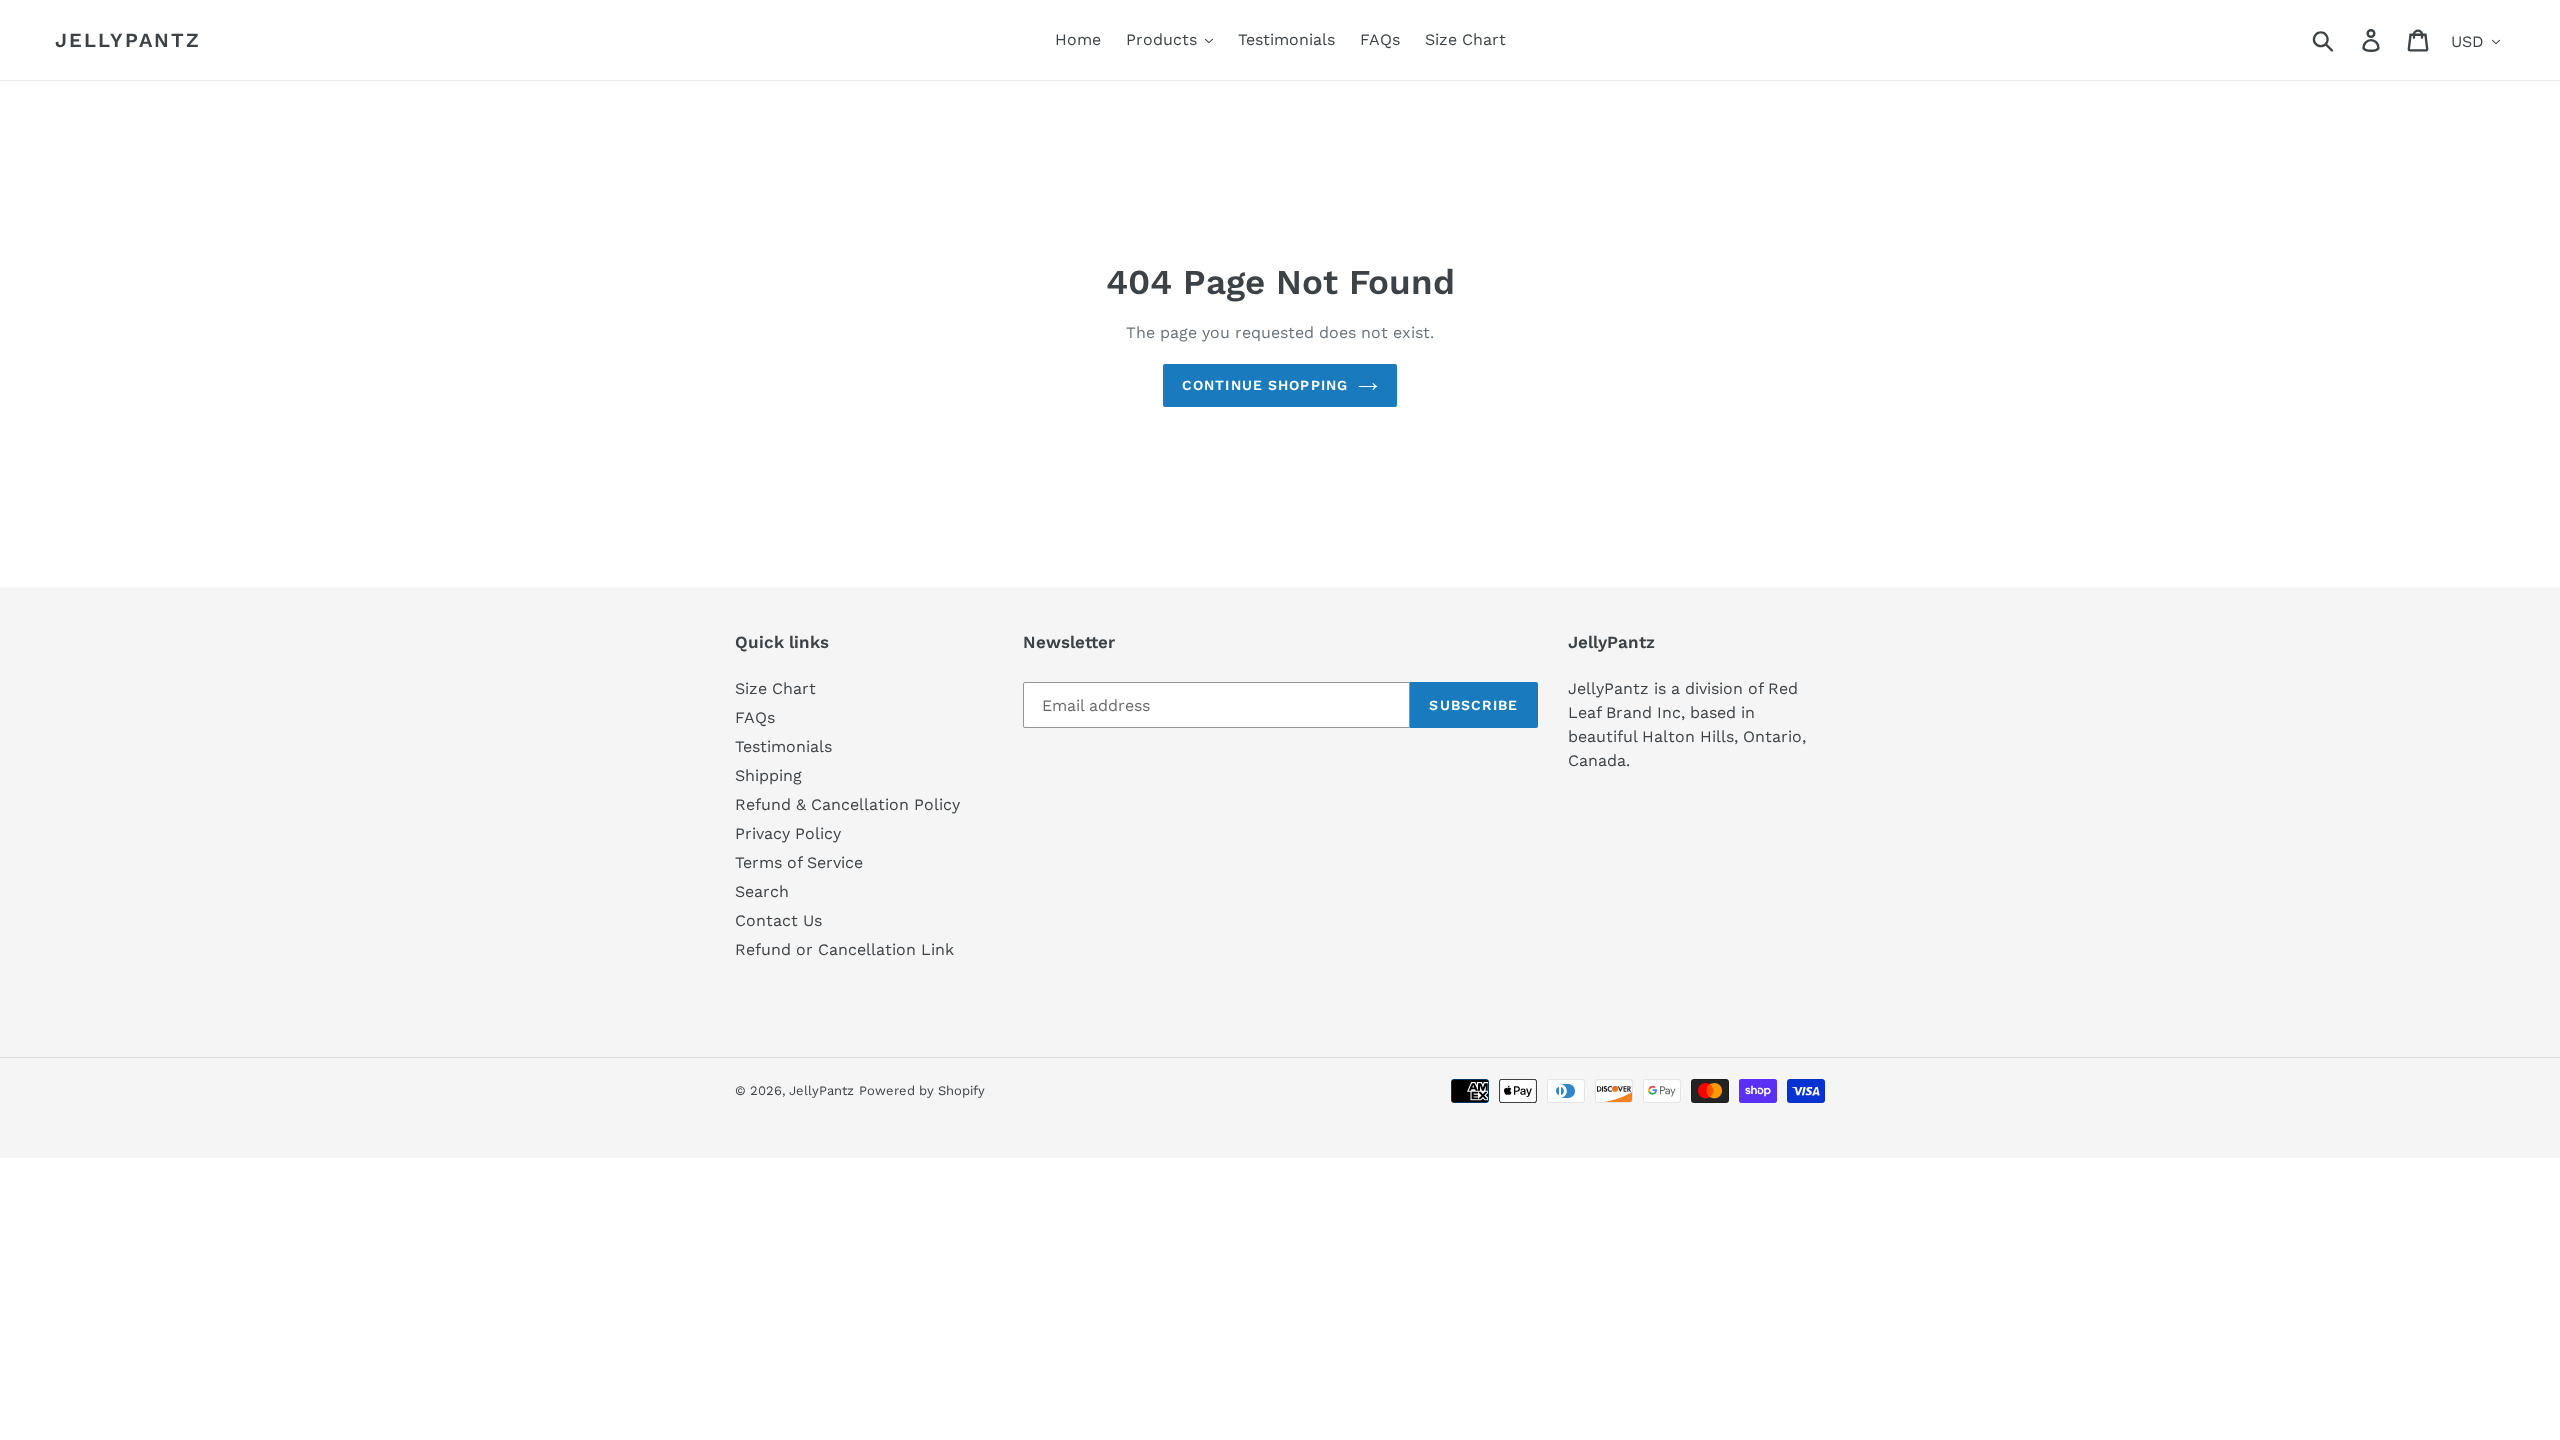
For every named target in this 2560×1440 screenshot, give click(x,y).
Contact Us (778, 920)
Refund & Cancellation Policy (847, 804)
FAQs (755, 717)
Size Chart (775, 688)
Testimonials (783, 746)
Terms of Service (799, 862)
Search (762, 891)
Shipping (768, 775)
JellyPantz (128, 40)
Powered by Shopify (922, 1090)
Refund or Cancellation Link (844, 949)
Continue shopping (1265, 385)
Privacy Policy (788, 833)
